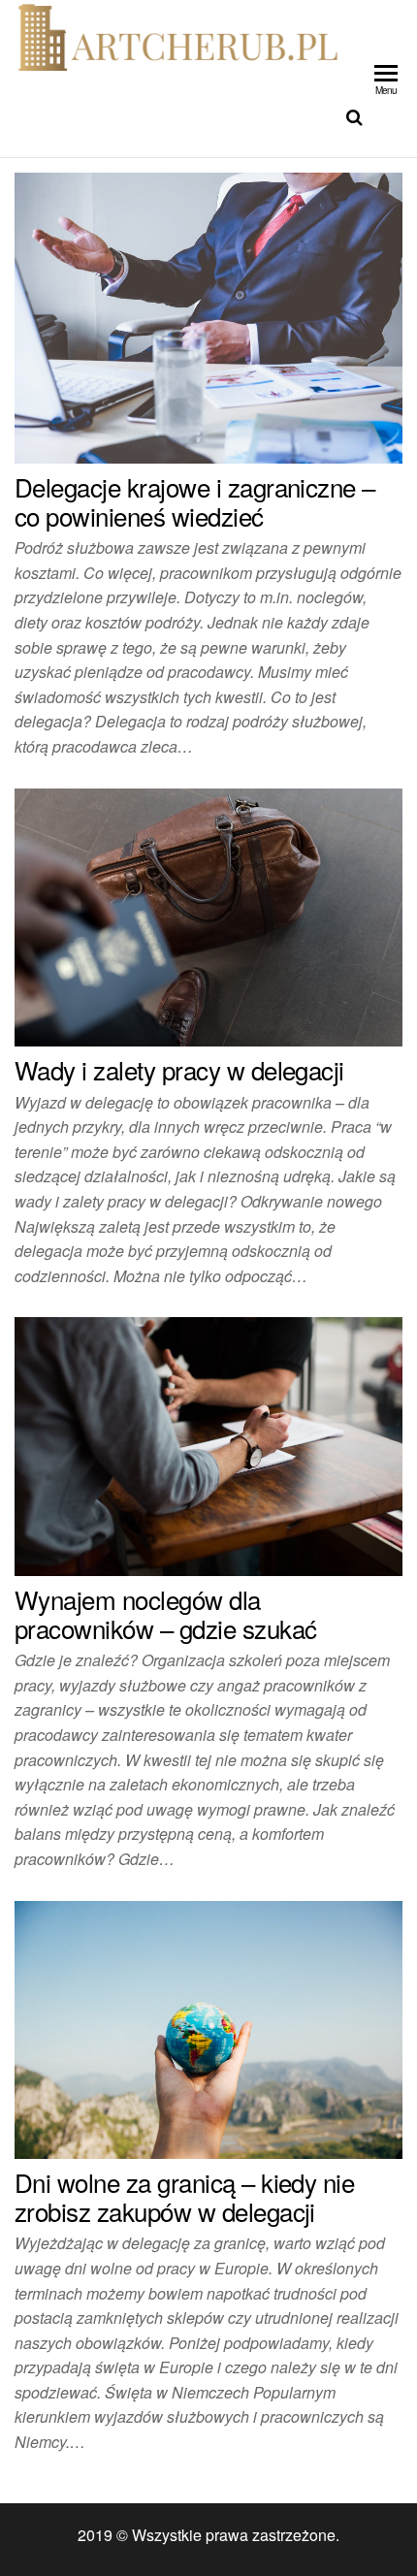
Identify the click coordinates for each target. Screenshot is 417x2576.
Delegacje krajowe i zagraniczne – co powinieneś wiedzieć (195, 501)
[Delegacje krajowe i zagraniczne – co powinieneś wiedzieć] (208, 316)
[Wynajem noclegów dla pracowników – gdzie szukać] (208, 1445)
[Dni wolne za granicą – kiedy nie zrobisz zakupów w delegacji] (208, 2028)
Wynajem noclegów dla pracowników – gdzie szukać (165, 1613)
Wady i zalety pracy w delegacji (179, 1069)
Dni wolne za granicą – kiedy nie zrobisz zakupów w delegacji (184, 2196)
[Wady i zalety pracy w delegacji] (208, 915)
